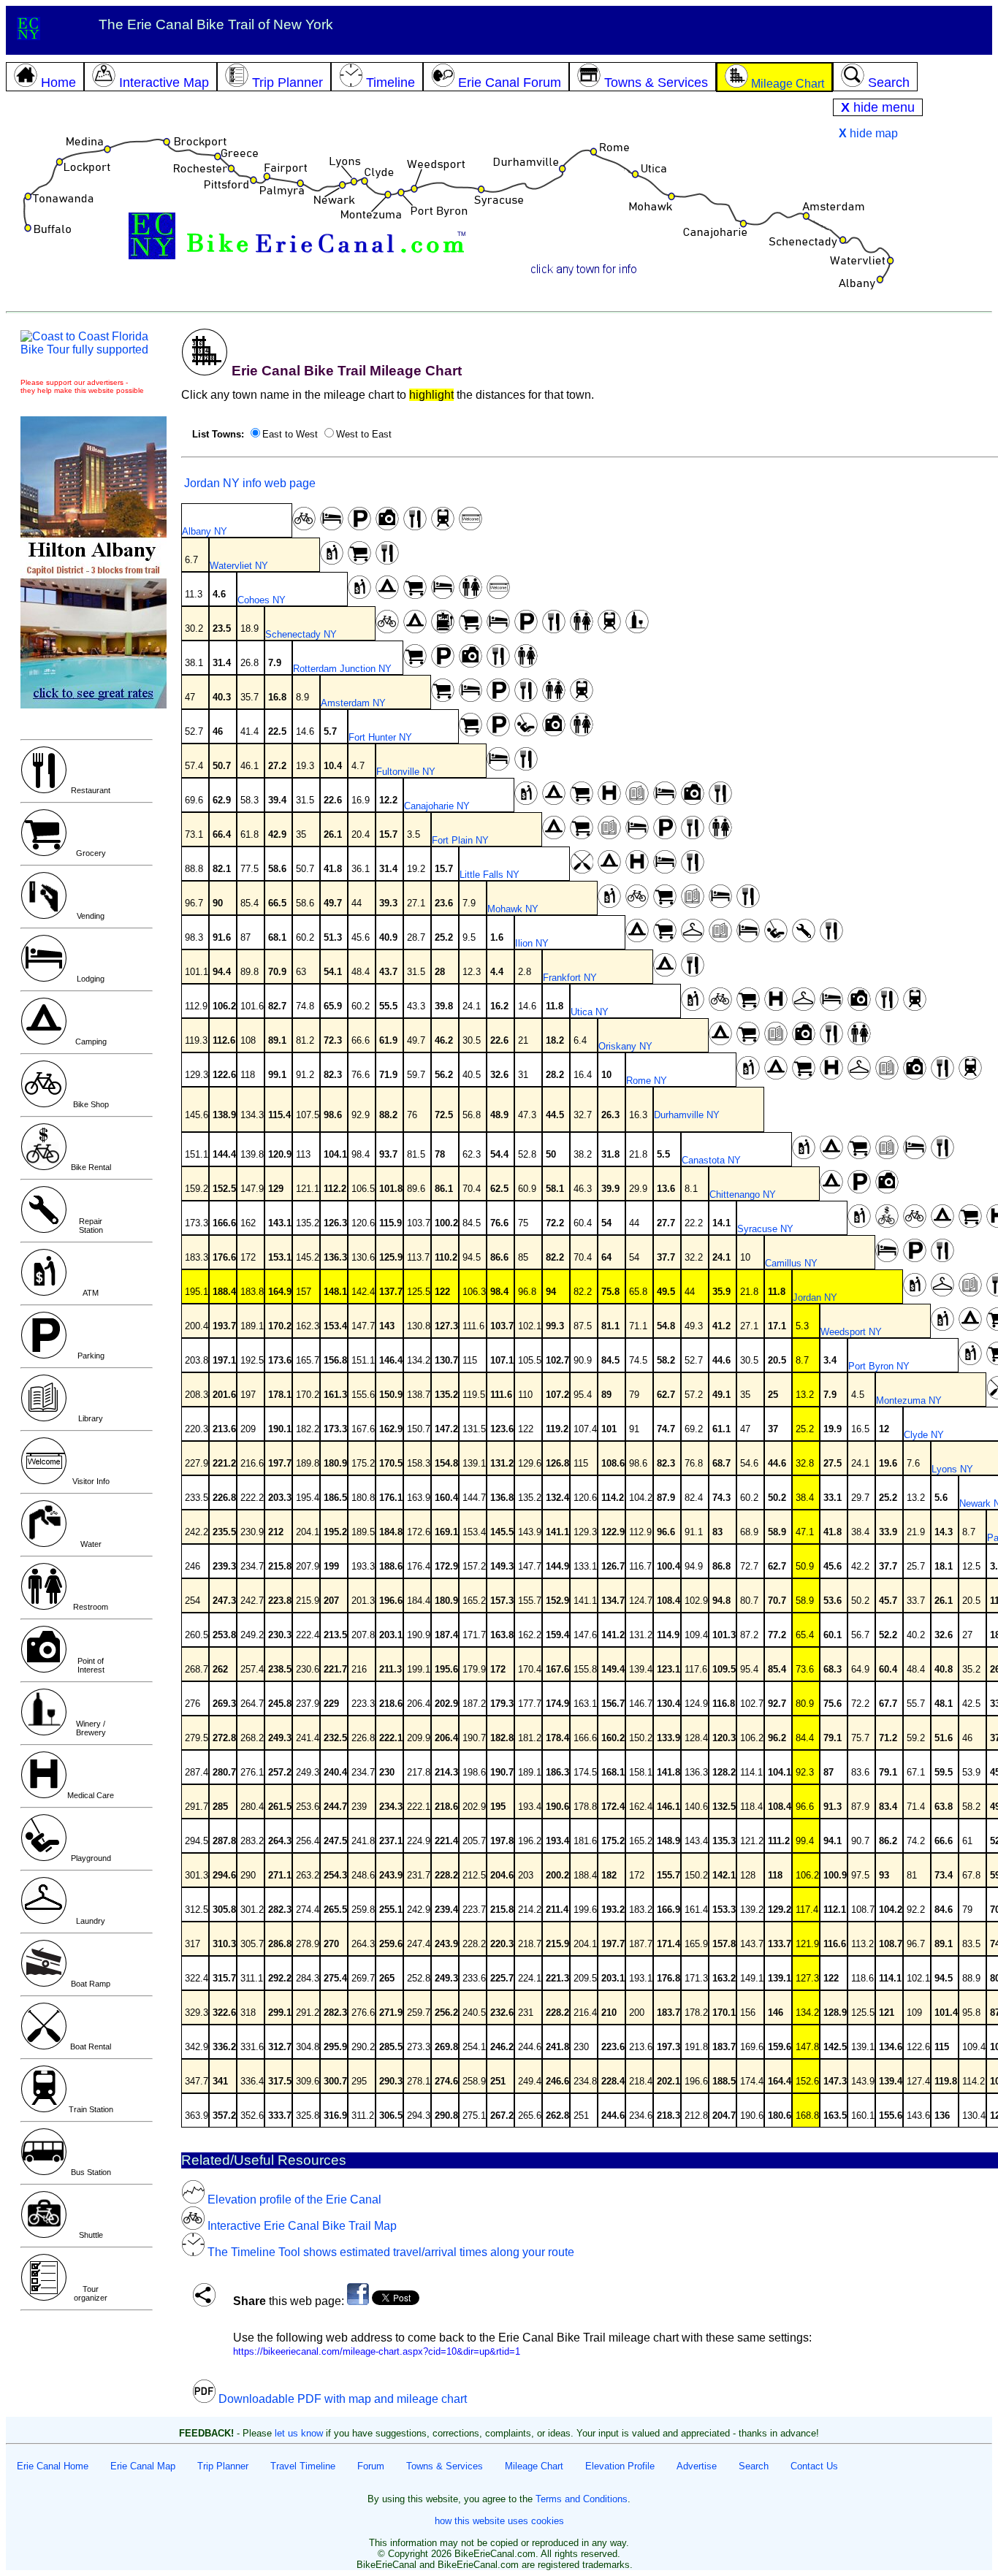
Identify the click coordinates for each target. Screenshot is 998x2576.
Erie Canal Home (53, 2466)
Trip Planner (223, 2466)
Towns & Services (445, 2466)
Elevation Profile (620, 2466)
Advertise (697, 2466)
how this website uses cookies (499, 2521)
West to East (364, 434)
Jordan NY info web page (248, 483)
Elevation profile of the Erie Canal (293, 2199)
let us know (299, 2433)
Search (754, 2466)
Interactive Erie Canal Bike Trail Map (301, 2226)
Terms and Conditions (582, 2499)
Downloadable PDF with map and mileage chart (341, 2399)
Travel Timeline (303, 2466)
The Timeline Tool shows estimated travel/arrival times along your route (389, 2252)
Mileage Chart (534, 2466)
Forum (371, 2466)
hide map (868, 133)
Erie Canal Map (143, 2466)
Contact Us (814, 2466)
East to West (290, 434)
